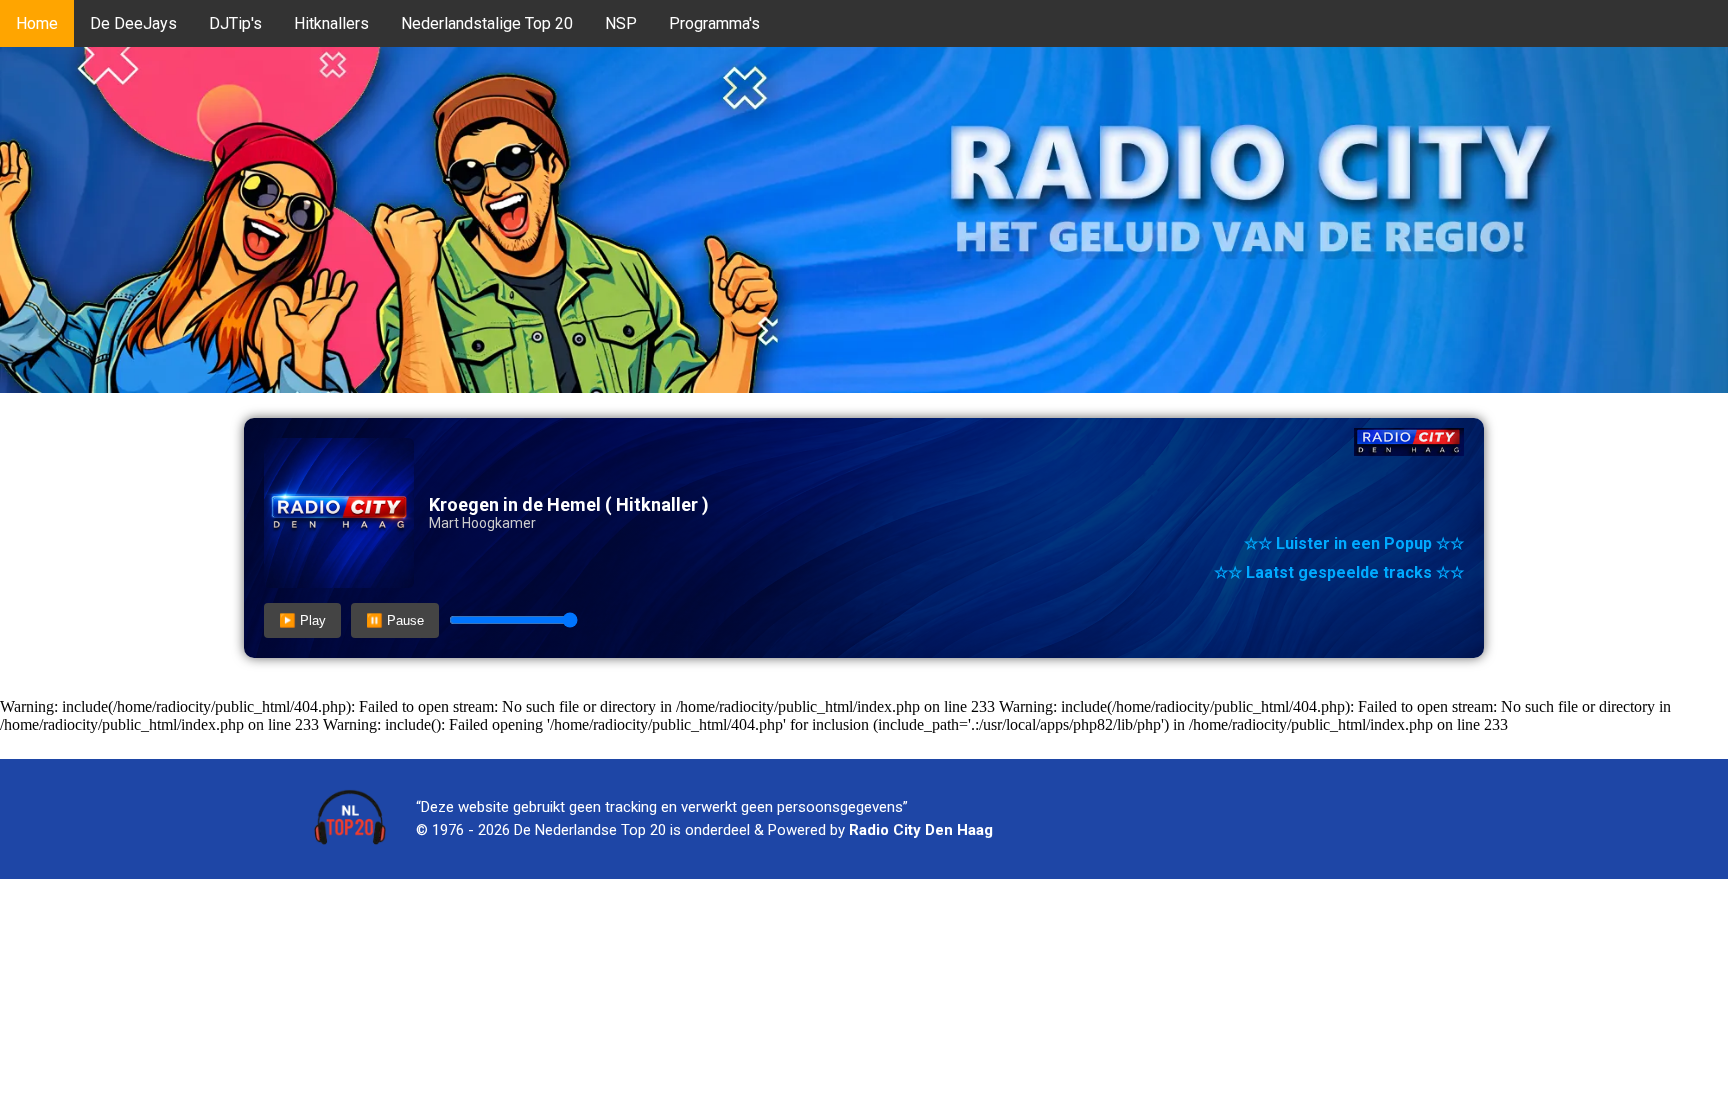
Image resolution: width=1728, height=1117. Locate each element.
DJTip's (235, 23)
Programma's (714, 23)
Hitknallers (331, 23)
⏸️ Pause (395, 620)
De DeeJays (133, 23)
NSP (621, 23)
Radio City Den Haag (921, 830)
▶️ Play (302, 620)
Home (37, 23)
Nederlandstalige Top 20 (487, 23)
